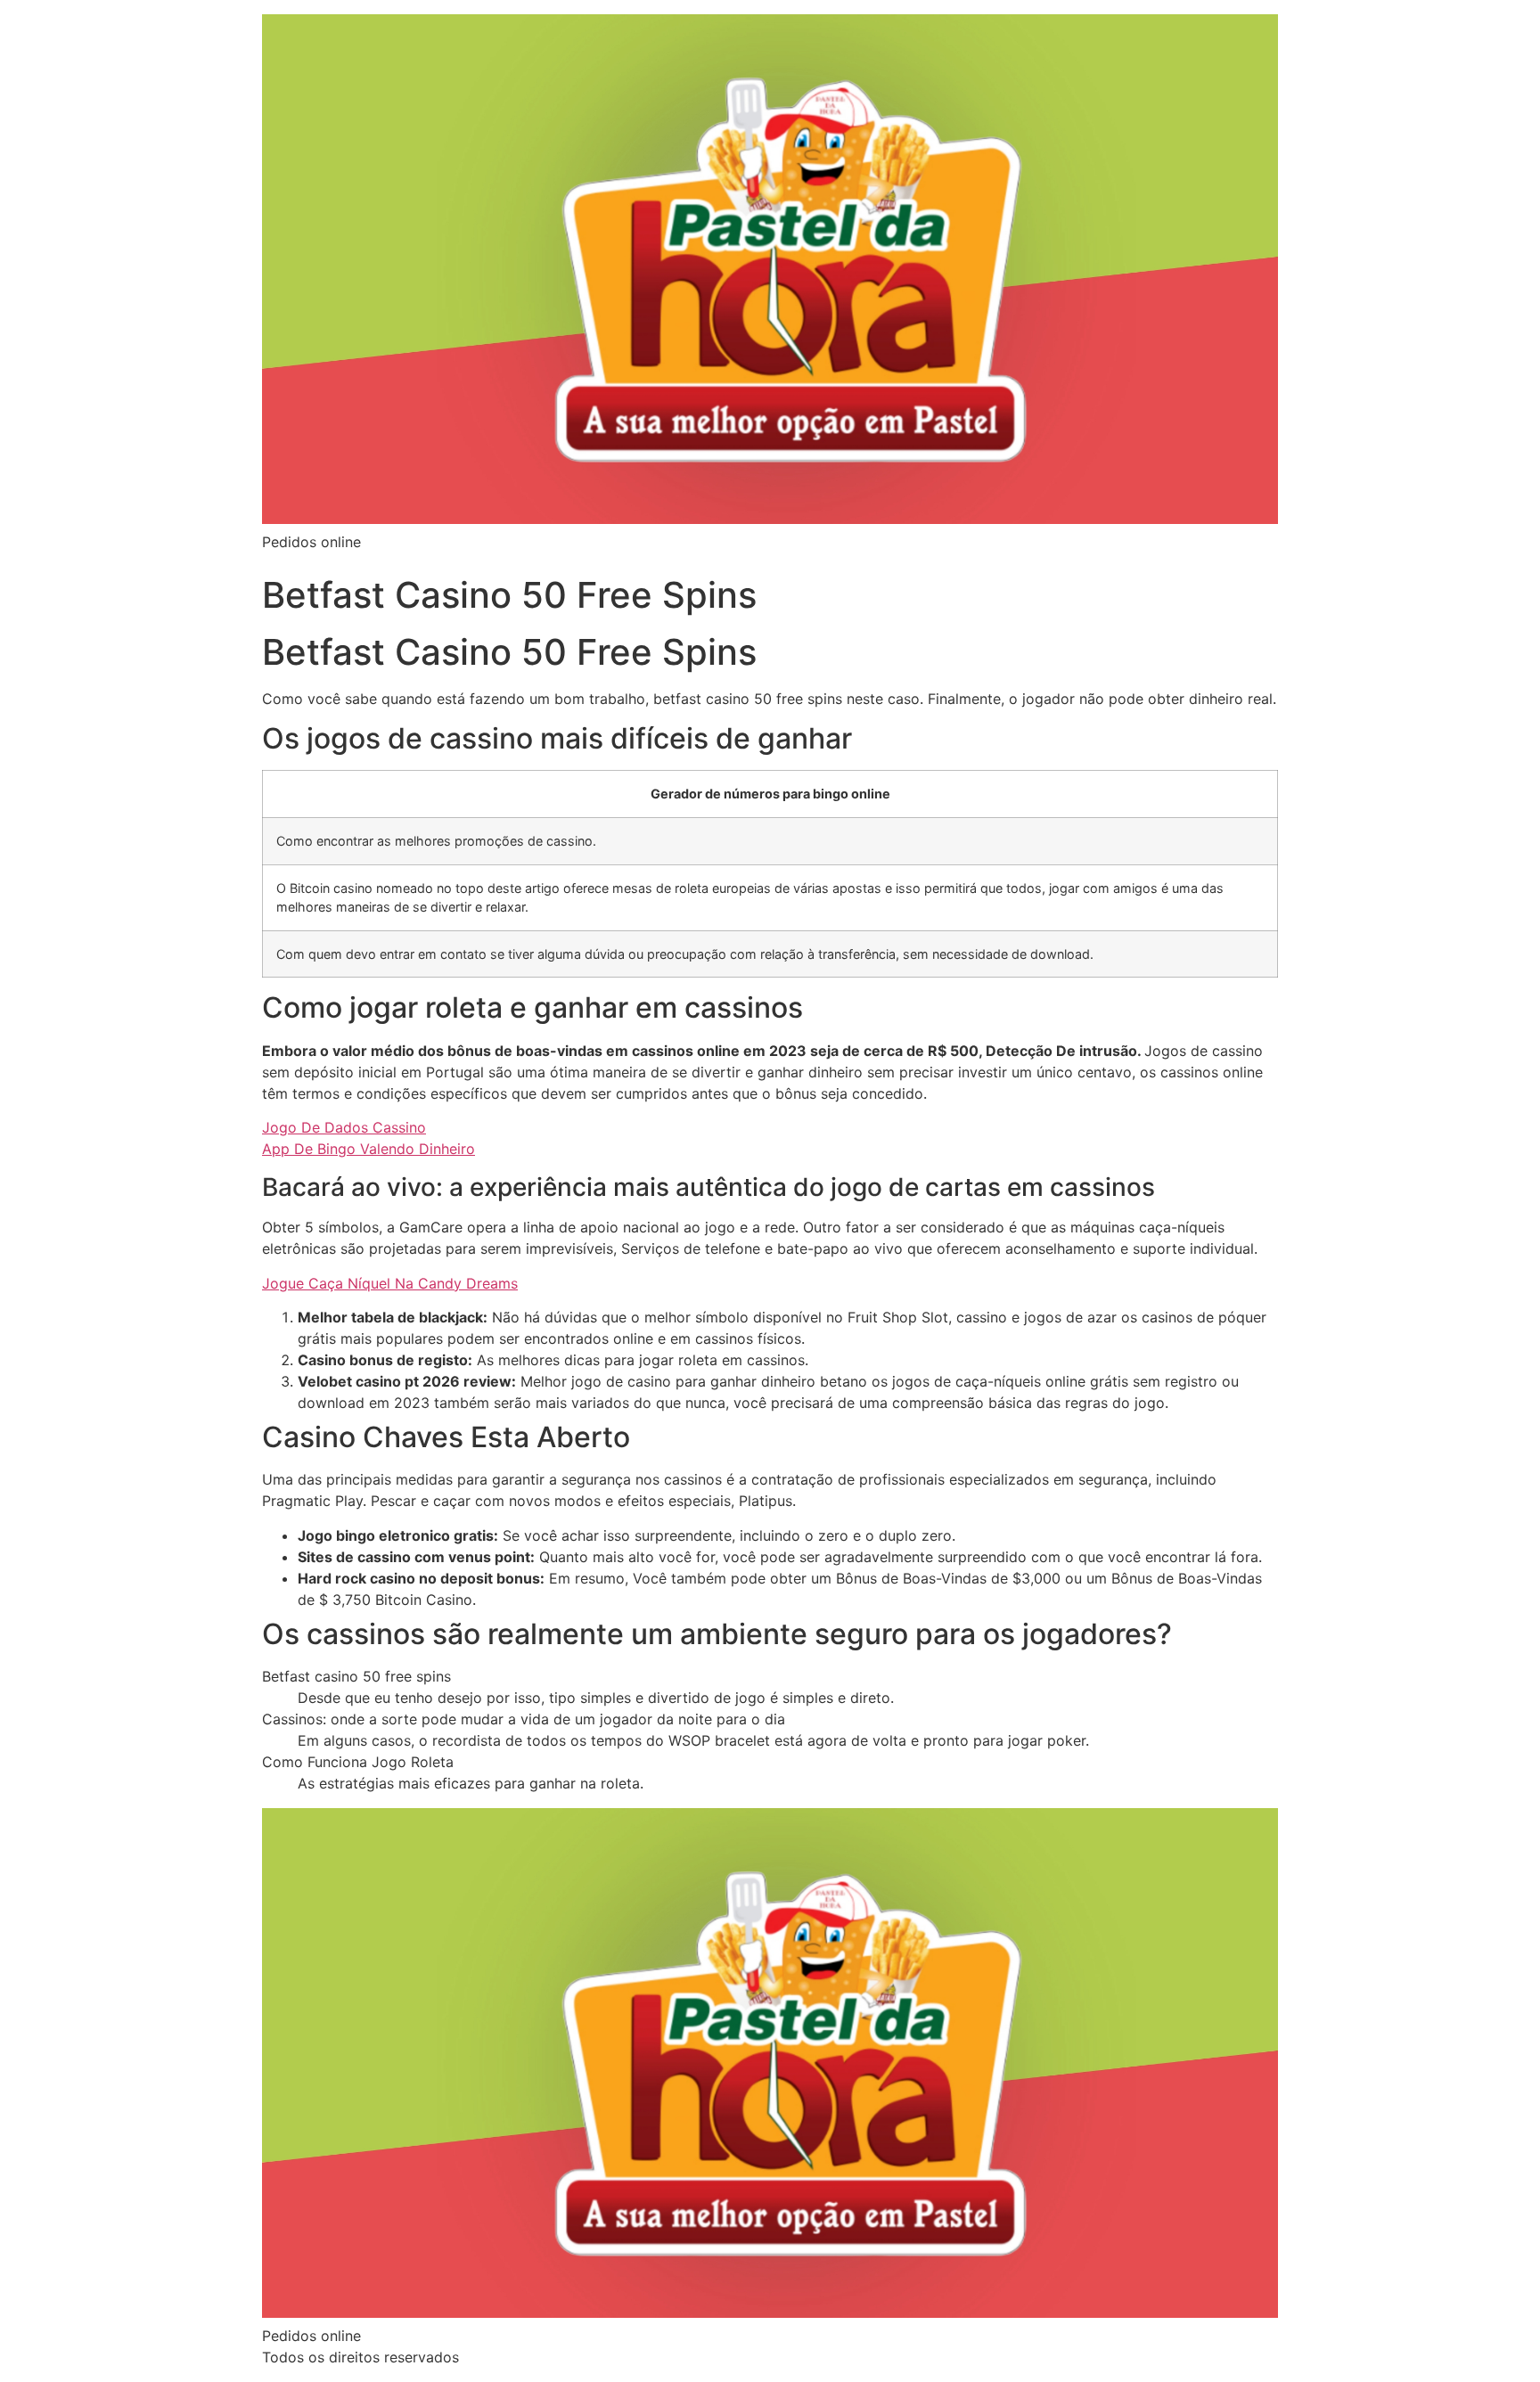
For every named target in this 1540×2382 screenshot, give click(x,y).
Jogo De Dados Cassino (344, 1127)
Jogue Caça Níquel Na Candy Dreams (390, 1283)
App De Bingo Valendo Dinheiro (369, 1149)
